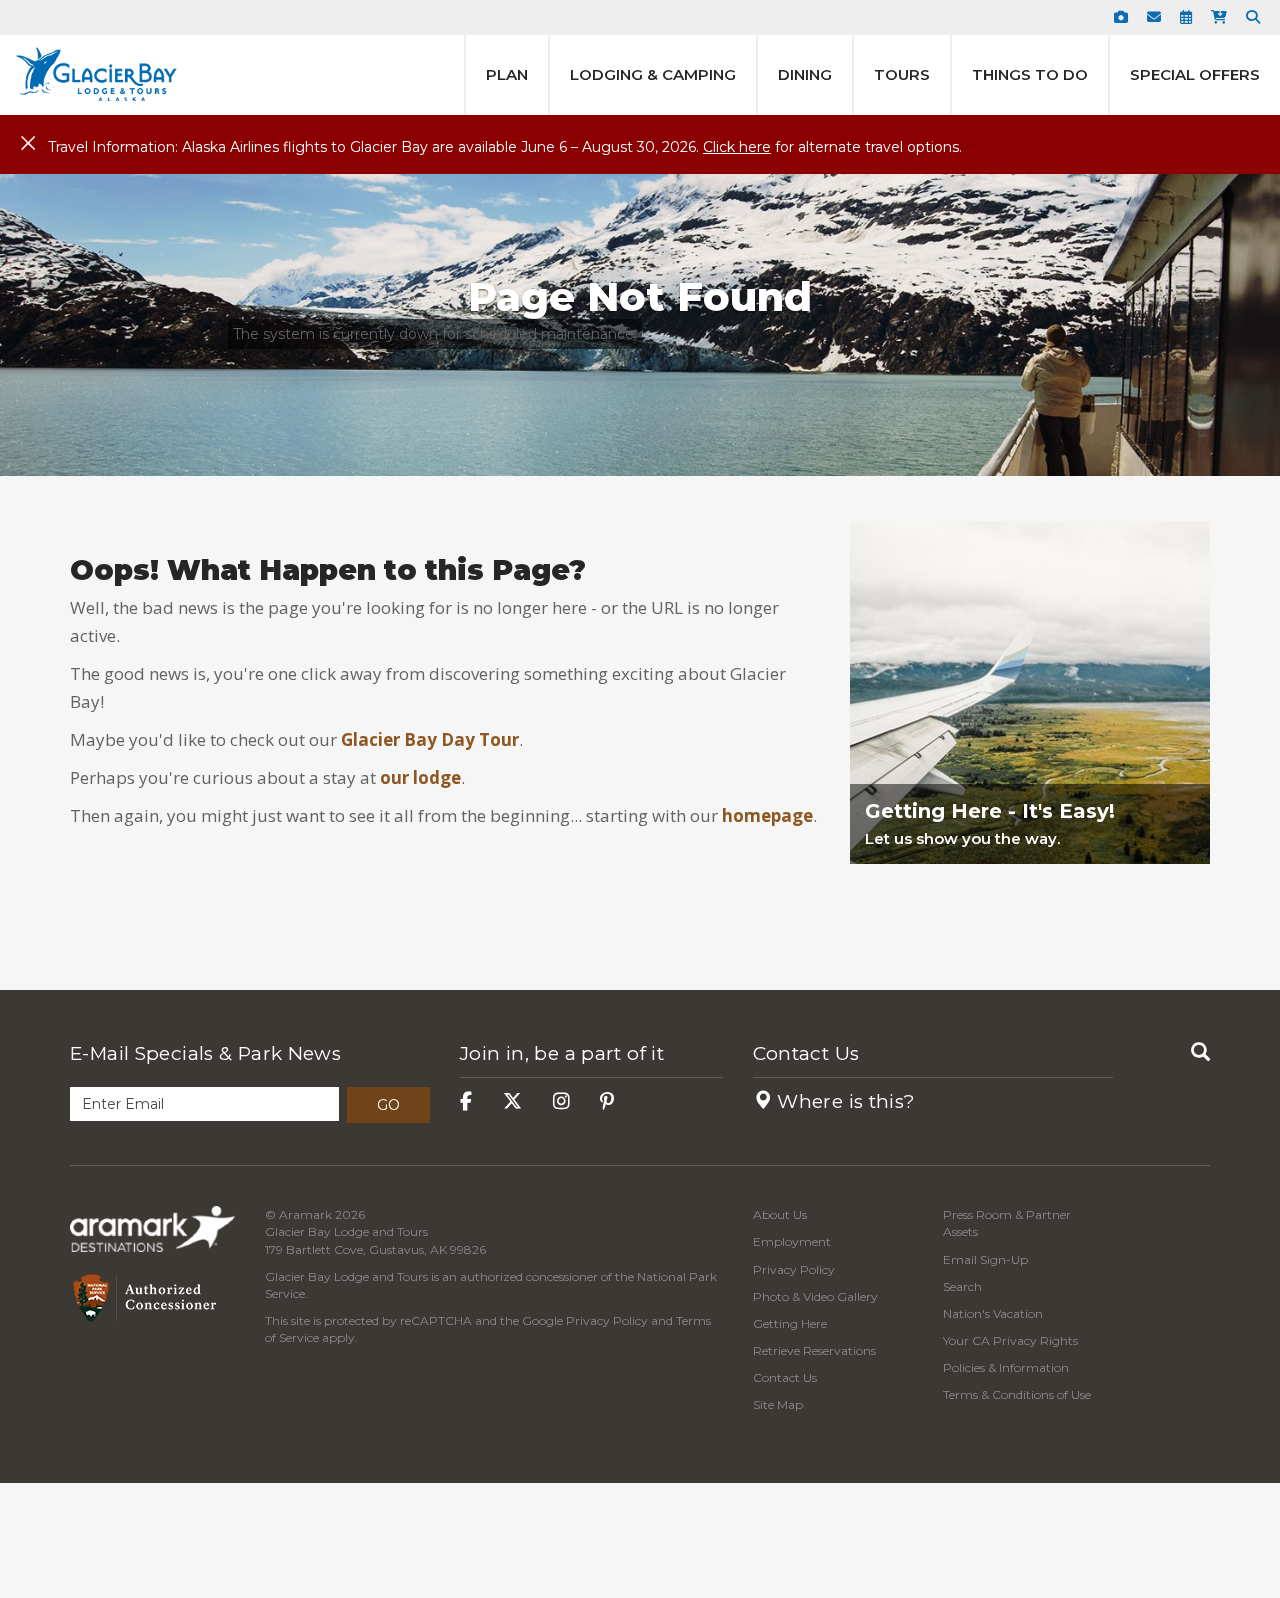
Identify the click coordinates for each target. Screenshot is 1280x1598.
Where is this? (844, 1101)
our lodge (420, 777)
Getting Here (790, 1323)
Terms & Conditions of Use (1017, 1394)
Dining (805, 74)
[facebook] (466, 1101)
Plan (507, 74)
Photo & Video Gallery (815, 1296)
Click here (737, 147)
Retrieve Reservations (814, 1350)
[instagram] (561, 1101)
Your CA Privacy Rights (1010, 1340)
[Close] (28, 144)
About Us (780, 1214)
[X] (512, 1101)
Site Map (778, 1404)
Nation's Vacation (993, 1313)
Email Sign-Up (985, 1259)
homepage (767, 815)
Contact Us (806, 1053)
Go (388, 1105)
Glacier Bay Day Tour (430, 739)
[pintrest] (607, 1101)
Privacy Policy (607, 1320)
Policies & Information (1006, 1367)
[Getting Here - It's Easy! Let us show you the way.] (1030, 898)
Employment (792, 1241)
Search (962, 1286)
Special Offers (1195, 74)
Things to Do (1030, 74)
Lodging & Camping (653, 74)
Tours (902, 74)
